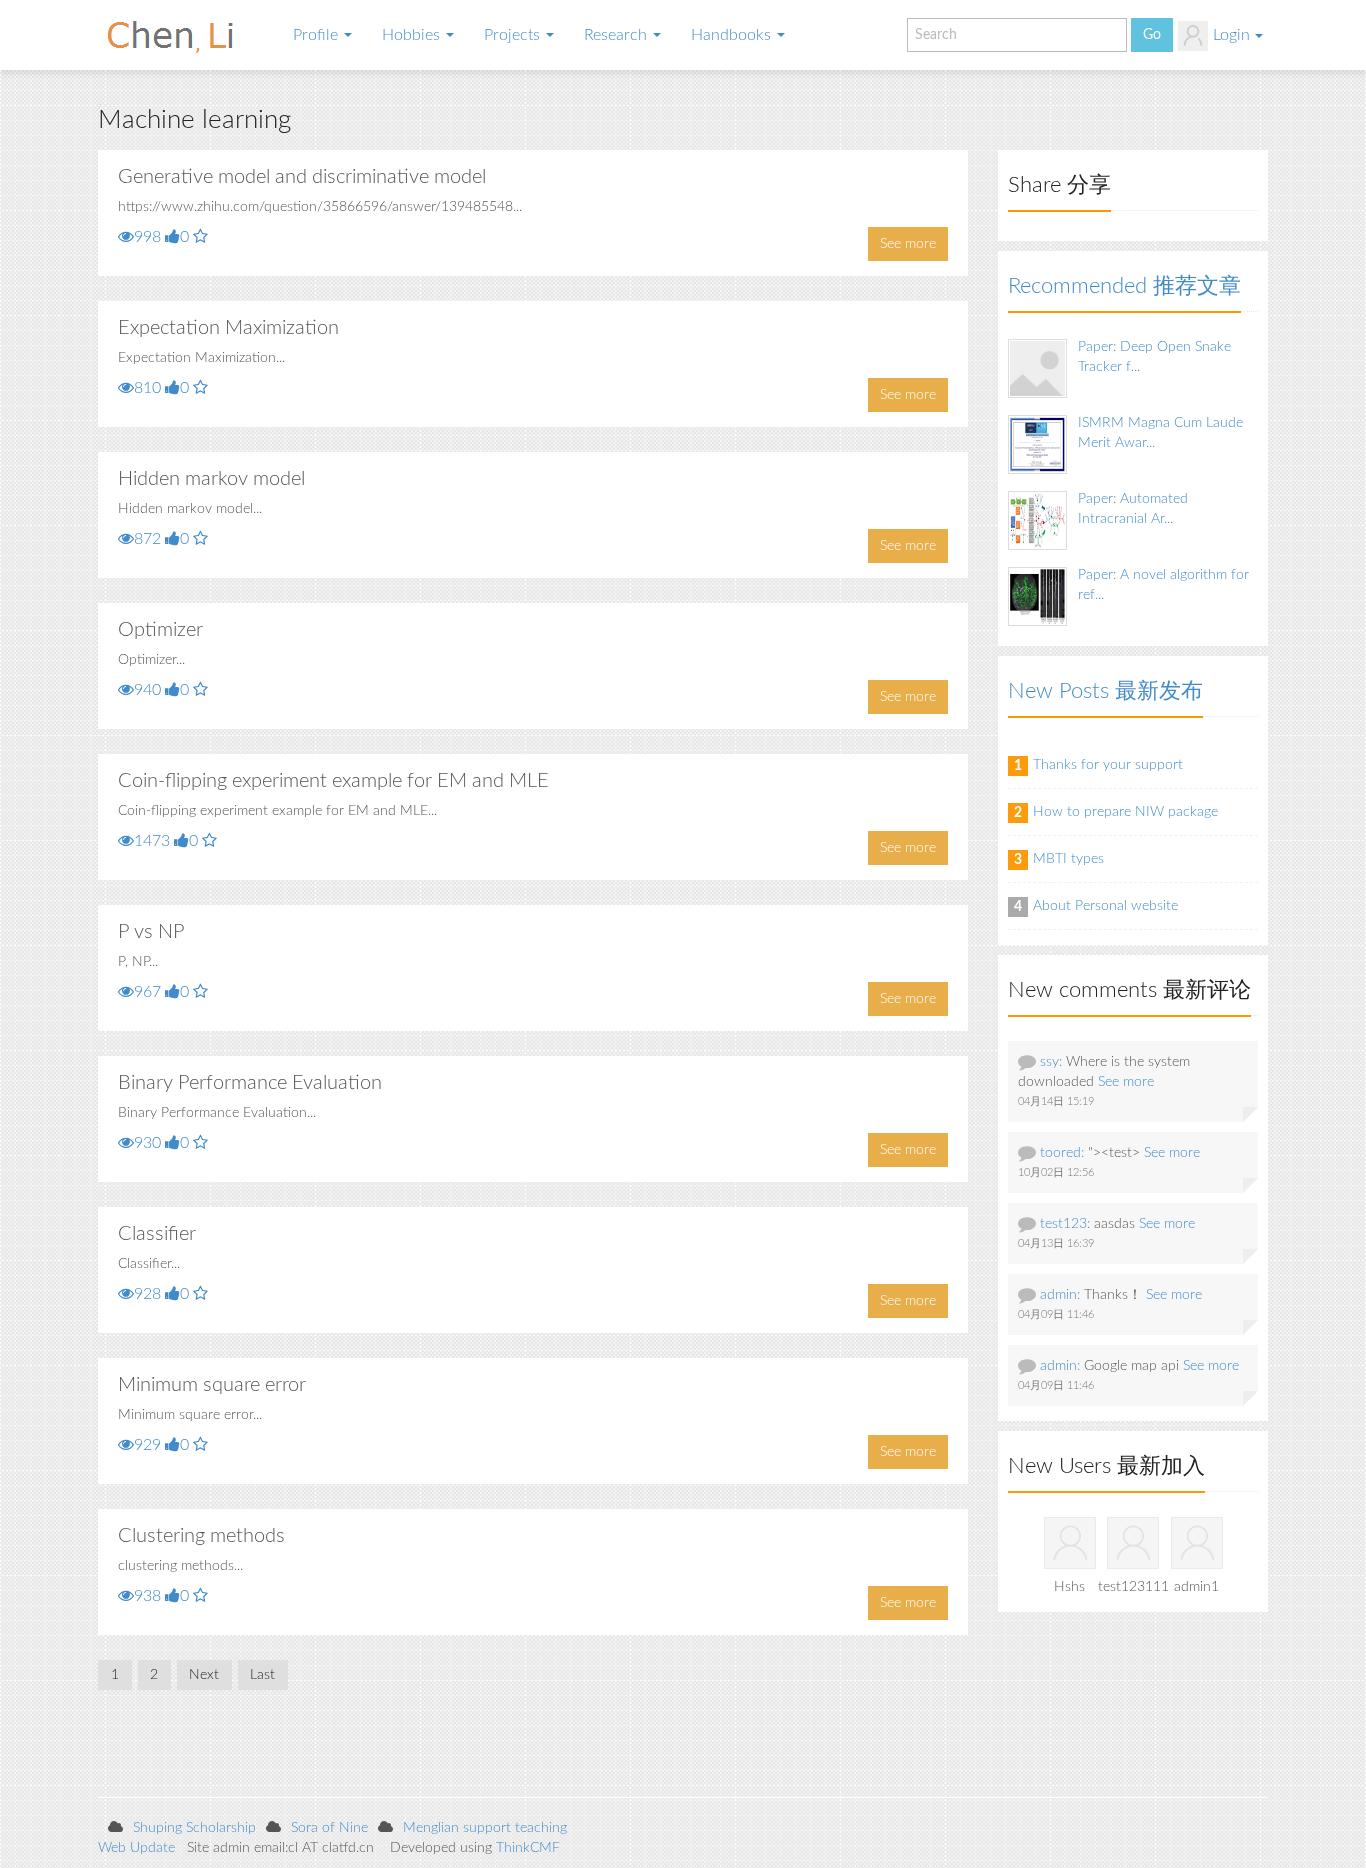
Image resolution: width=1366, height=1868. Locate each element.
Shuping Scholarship (194, 1828)
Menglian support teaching (485, 1828)
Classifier (157, 1234)
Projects (514, 35)
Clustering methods (201, 1536)
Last (262, 1675)
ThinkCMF (528, 1848)
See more (908, 244)
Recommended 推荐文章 (1124, 286)
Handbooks (733, 35)
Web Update (136, 1848)
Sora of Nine (329, 1828)
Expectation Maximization (228, 328)
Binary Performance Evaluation (250, 1083)
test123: (1065, 1224)
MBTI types (1068, 859)
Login (1231, 35)
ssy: (1051, 1062)
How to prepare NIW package (1125, 812)
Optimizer (160, 630)
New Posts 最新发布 (1105, 691)
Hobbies (413, 35)
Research (617, 35)
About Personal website (1105, 906)
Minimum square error (212, 1385)
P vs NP (151, 932)
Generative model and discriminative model (302, 177)
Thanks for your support (1108, 765)
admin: (1060, 1295)
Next (204, 1675)
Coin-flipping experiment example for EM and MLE (333, 781)
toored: (1062, 1153)
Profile (317, 35)
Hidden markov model (211, 479)
